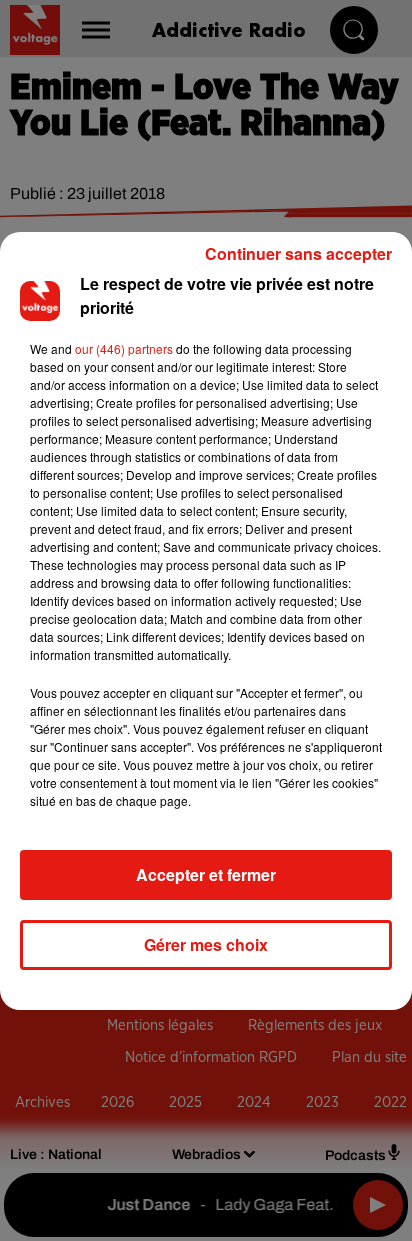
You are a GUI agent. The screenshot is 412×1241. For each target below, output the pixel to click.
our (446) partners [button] (124, 348)
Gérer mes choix (206, 944)
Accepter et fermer (206, 874)
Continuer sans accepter (298, 253)
